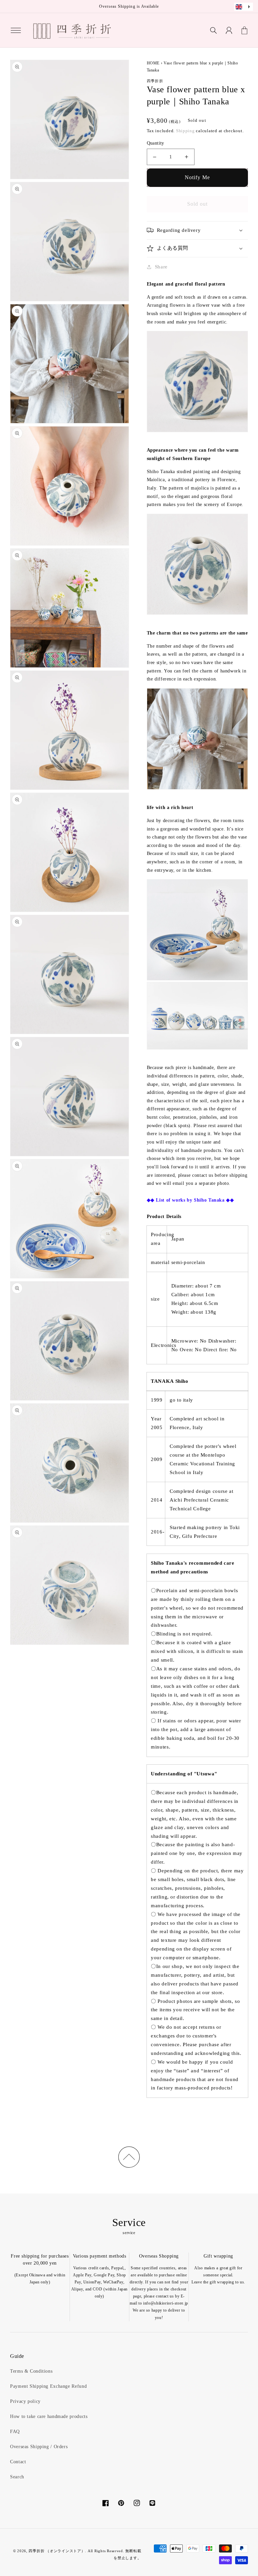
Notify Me (197, 177)
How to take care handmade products (49, 2416)
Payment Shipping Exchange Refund (48, 2386)
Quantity (156, 143)
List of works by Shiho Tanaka (190, 1200)
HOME (153, 63)
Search (17, 2477)
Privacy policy (25, 2401)
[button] (16, 30)
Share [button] (161, 267)
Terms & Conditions (31, 2371)
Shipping (185, 131)
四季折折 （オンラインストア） (57, 2551)
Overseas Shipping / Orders (39, 2447)
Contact (18, 2462)
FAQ (15, 2432)
